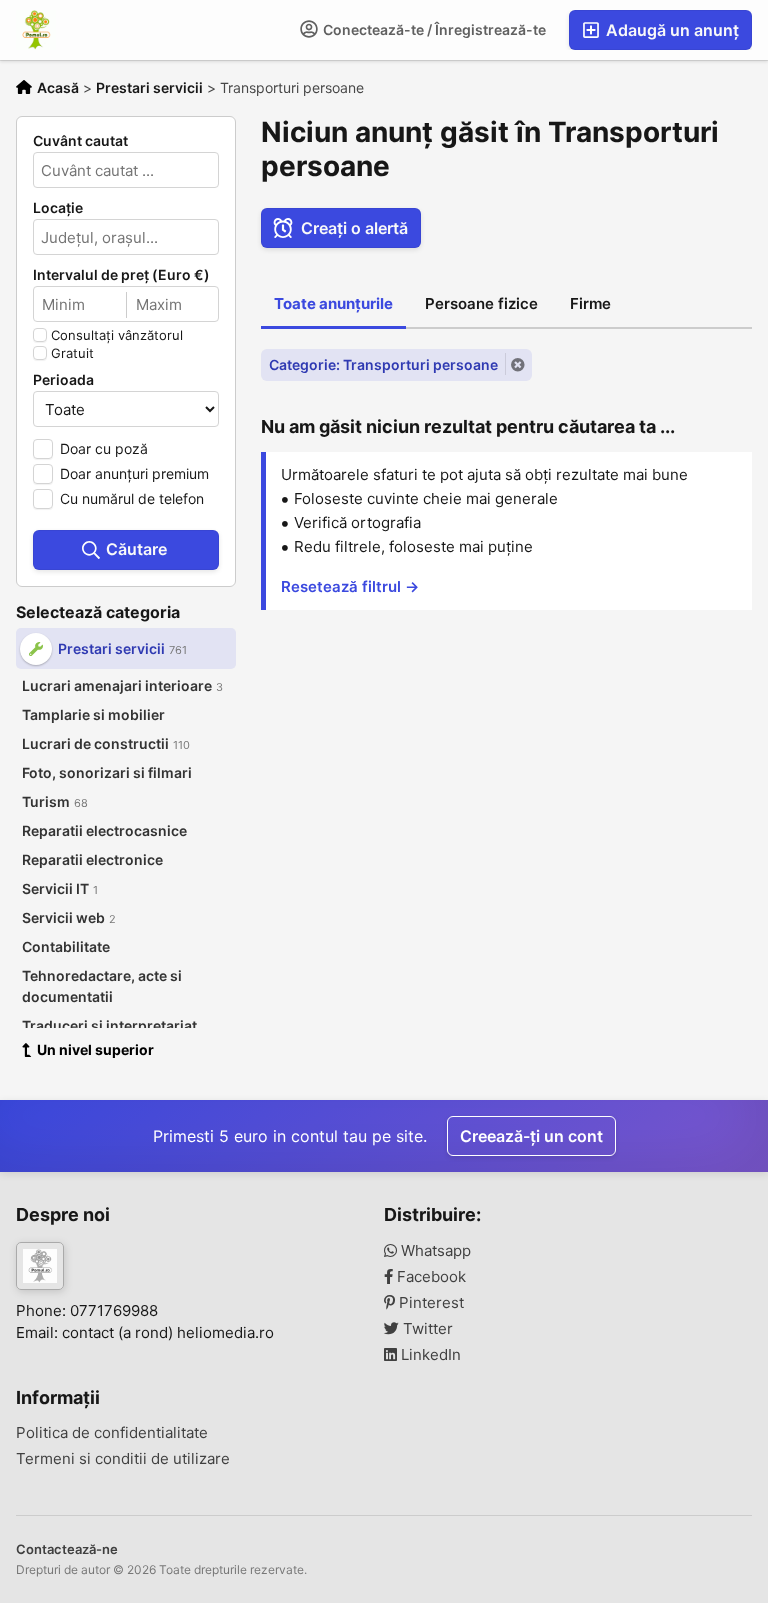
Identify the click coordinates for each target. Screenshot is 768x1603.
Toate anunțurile (333, 303)
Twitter (426, 1329)
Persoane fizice (481, 303)
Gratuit (72, 353)
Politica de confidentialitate (112, 1433)
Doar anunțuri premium (134, 473)
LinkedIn (429, 1355)
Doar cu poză (104, 448)
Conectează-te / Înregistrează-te (433, 29)
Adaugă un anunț (670, 30)
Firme (590, 303)
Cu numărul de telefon (132, 498)
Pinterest (429, 1303)
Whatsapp (434, 1251)
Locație (58, 208)
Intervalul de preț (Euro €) (121, 275)
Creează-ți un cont (531, 1136)
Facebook (429, 1277)
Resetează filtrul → (350, 586)
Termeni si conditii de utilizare (123, 1459)
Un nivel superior (95, 1049)
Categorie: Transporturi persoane (383, 364)
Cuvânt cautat (80, 141)
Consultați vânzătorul (117, 335)
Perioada (63, 380)
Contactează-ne (67, 1549)
